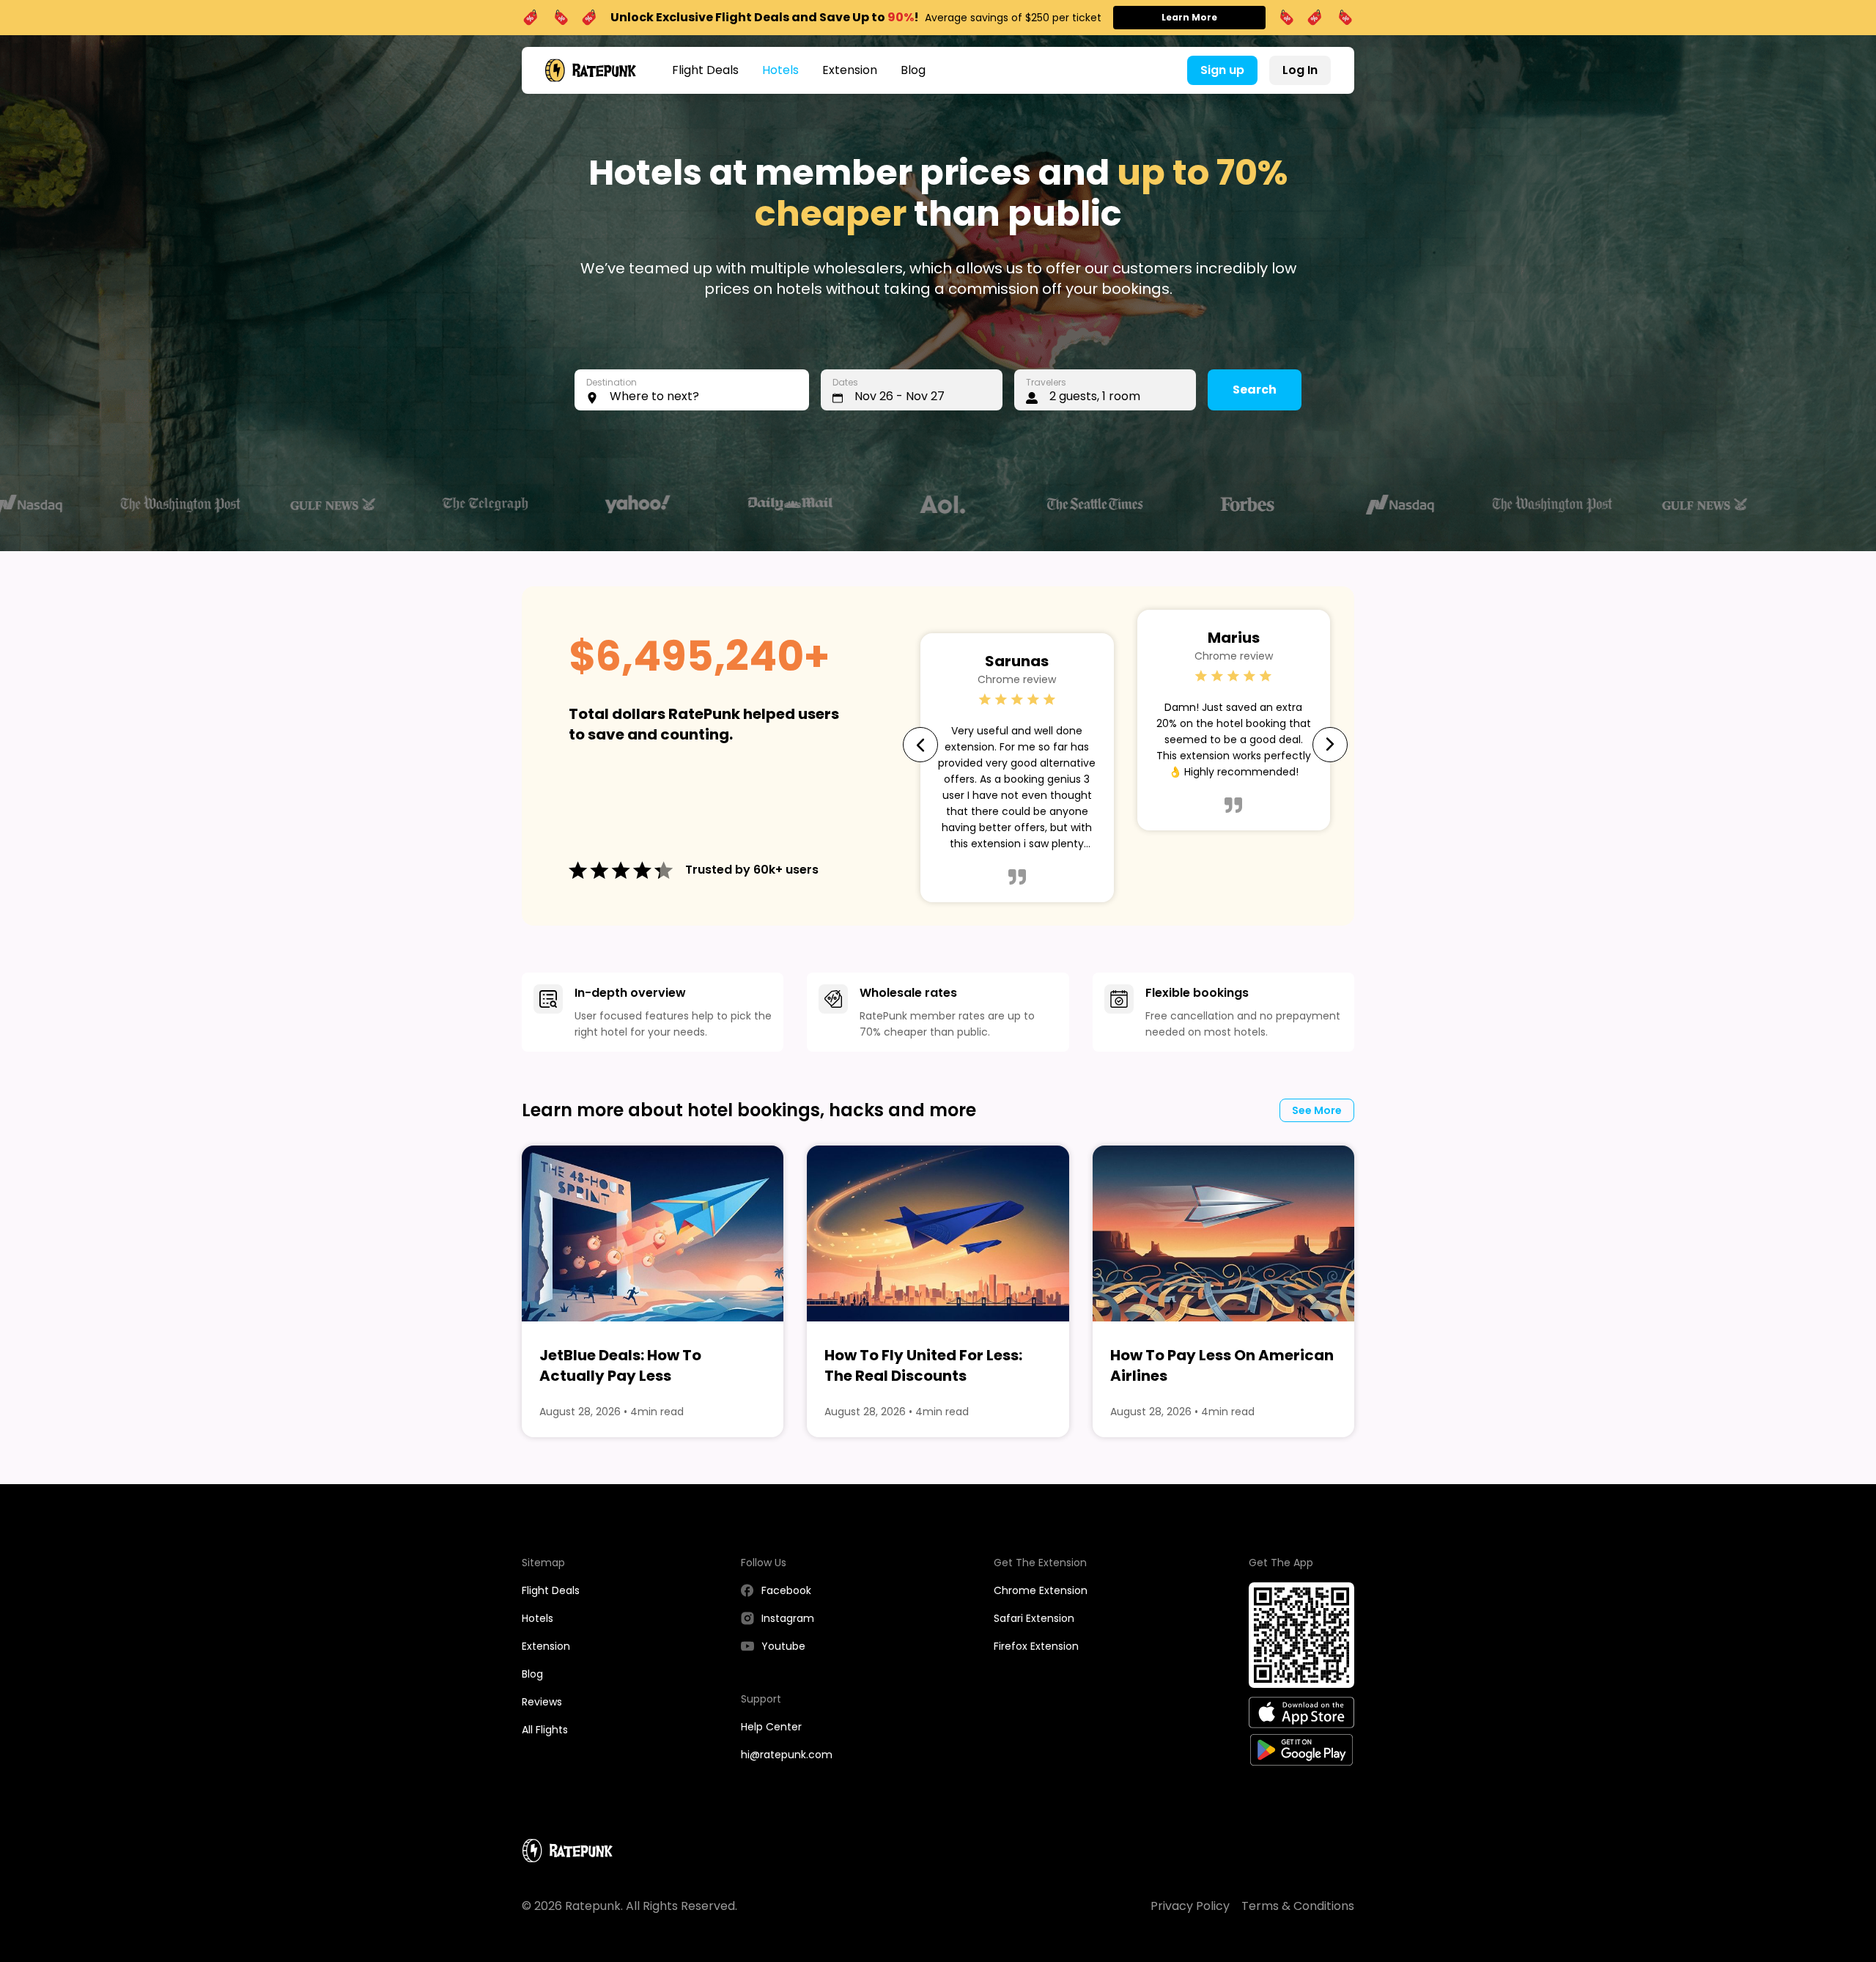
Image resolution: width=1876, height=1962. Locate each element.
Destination (612, 382)
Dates (845, 382)
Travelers (1046, 382)
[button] (692, 390)
